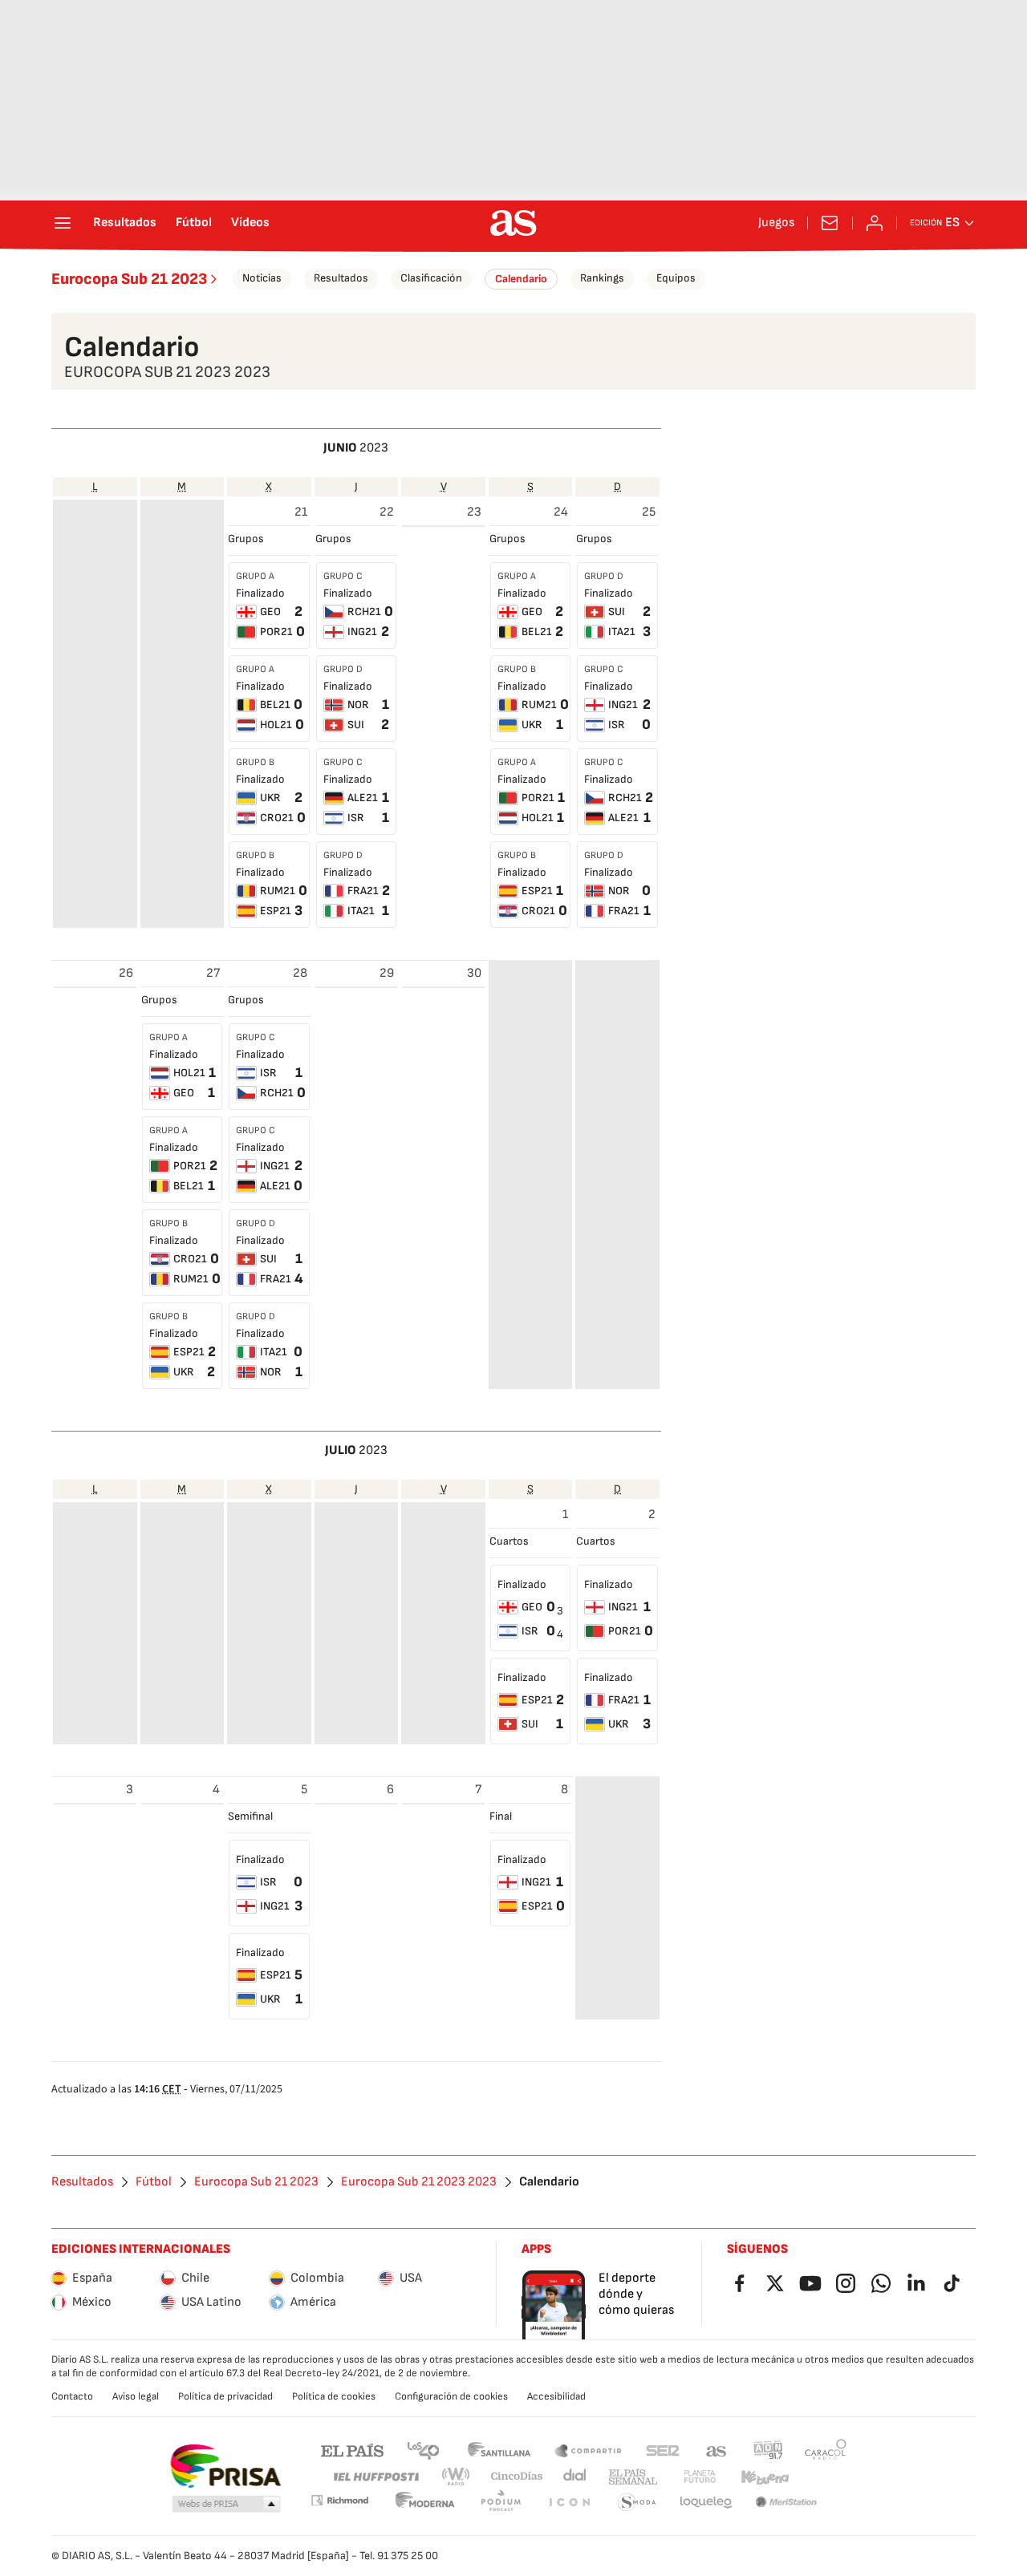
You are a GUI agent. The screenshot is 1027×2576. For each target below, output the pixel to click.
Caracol (826, 2450)
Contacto (72, 2396)
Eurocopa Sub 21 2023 (129, 279)
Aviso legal (136, 2396)
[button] (226, 2505)
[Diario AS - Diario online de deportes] (513, 223)
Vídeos (250, 223)
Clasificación (431, 278)
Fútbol (194, 223)
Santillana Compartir (588, 2450)
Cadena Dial (576, 2477)
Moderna (425, 2503)
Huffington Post (375, 2477)
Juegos (776, 223)
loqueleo (706, 2503)
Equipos (676, 278)
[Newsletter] (830, 223)
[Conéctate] (875, 223)
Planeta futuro (700, 2477)
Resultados (125, 223)
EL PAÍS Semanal (633, 2477)
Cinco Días (517, 2477)
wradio (457, 2477)
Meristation (786, 2503)
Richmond (339, 2500)
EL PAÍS (352, 2450)
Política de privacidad (225, 2396)
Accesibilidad (556, 2396)
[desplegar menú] (63, 223)
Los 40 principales (423, 2450)
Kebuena (765, 2477)
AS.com (716, 2450)
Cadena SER (663, 2450)
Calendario (521, 279)
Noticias (262, 278)
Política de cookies (334, 2396)
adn (768, 2450)
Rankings (602, 278)
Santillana (499, 2450)
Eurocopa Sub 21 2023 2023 (419, 2182)
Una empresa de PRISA (225, 2466)
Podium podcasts (501, 2503)
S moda (637, 2503)
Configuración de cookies (451, 2396)
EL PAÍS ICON (569, 2503)
